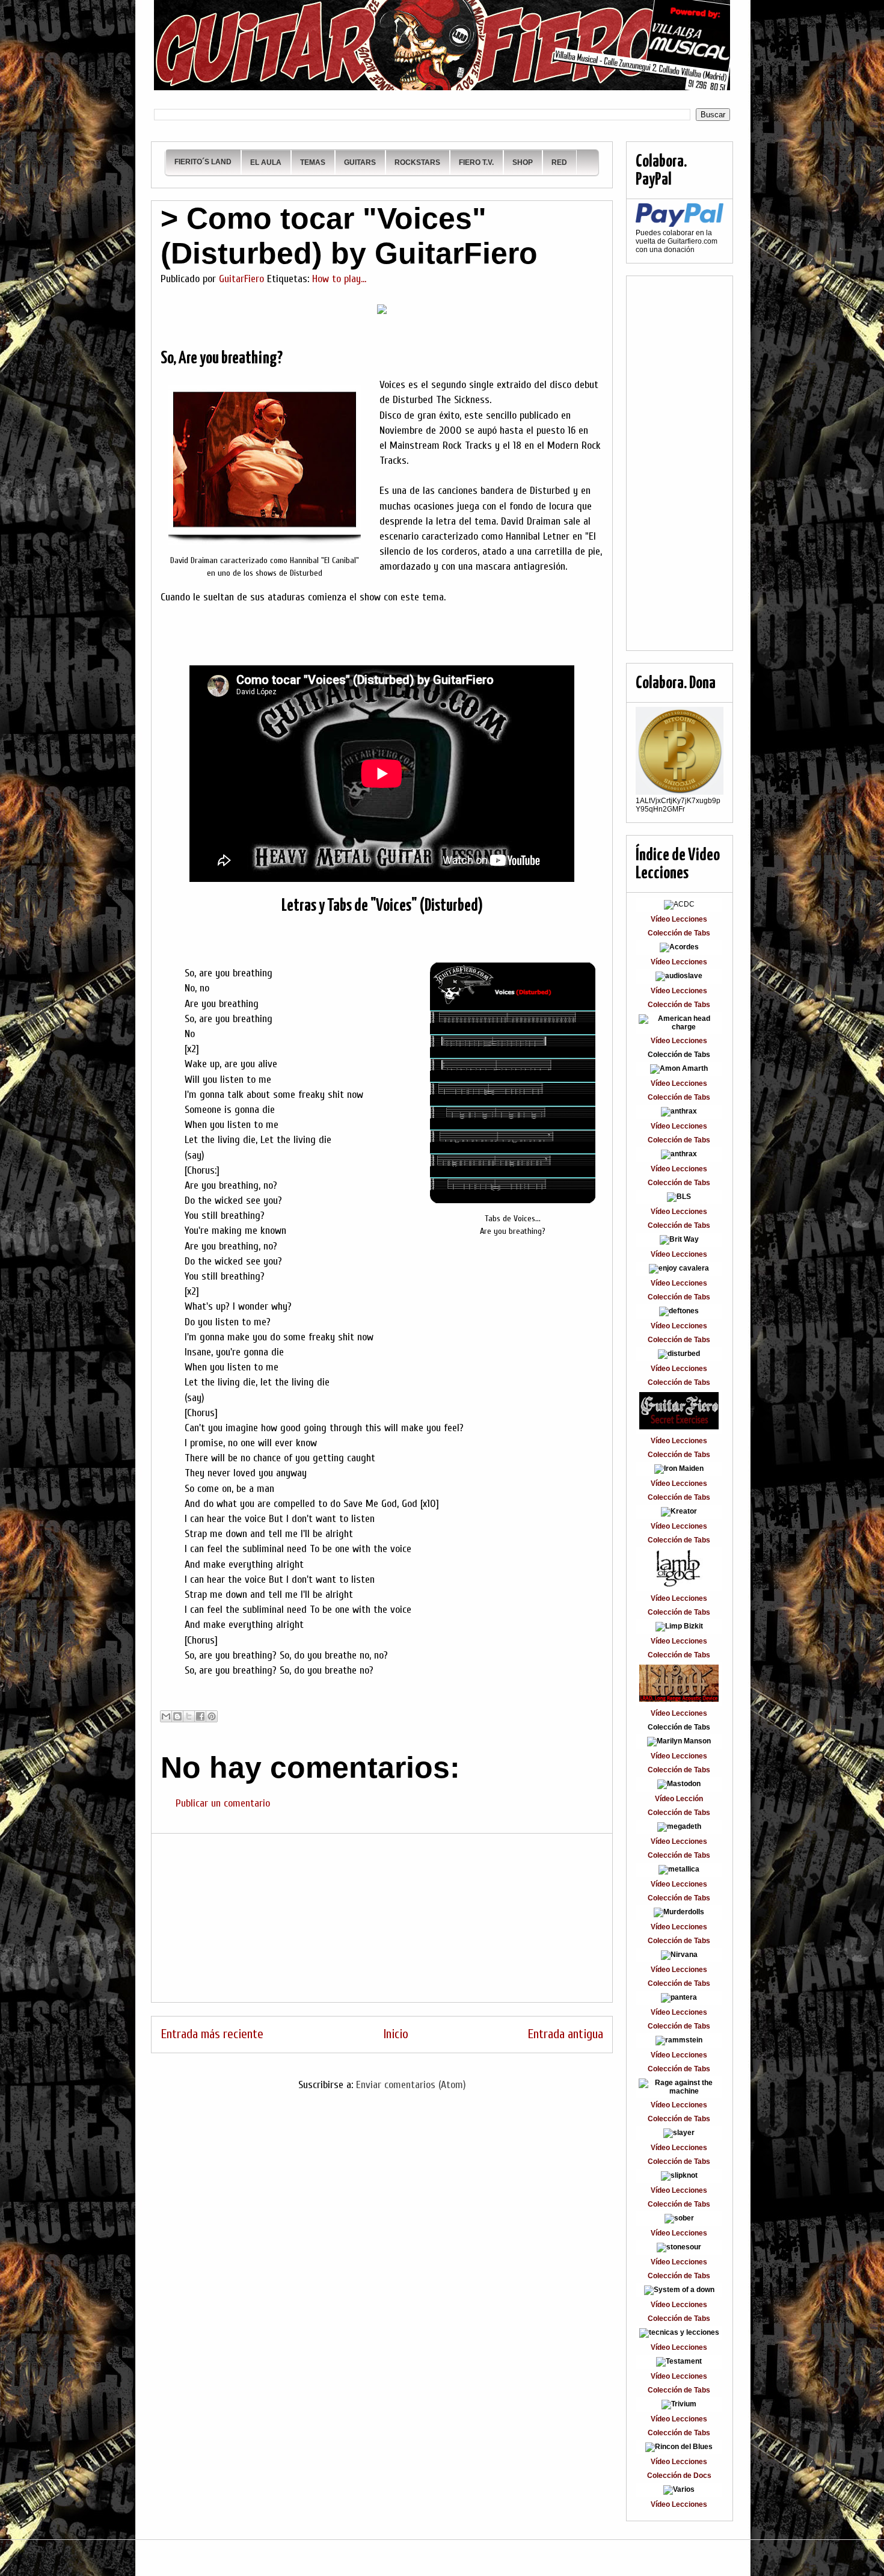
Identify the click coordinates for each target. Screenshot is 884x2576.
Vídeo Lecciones (679, 919)
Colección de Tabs (679, 933)
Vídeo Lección (679, 1799)
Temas (313, 162)
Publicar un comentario (223, 1803)
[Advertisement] (382, 1918)
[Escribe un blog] (177, 1716)
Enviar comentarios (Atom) (411, 2085)
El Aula (266, 162)
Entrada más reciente (212, 2034)
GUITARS (360, 162)
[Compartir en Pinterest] (212, 1716)
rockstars (417, 162)
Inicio (396, 2034)
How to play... (339, 279)
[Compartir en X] (189, 1716)
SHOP (523, 162)
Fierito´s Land (203, 162)
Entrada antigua (565, 2034)
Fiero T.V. (476, 162)
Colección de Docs (679, 2476)
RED (559, 162)
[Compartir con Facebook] (200, 1716)
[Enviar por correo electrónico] (166, 1716)
